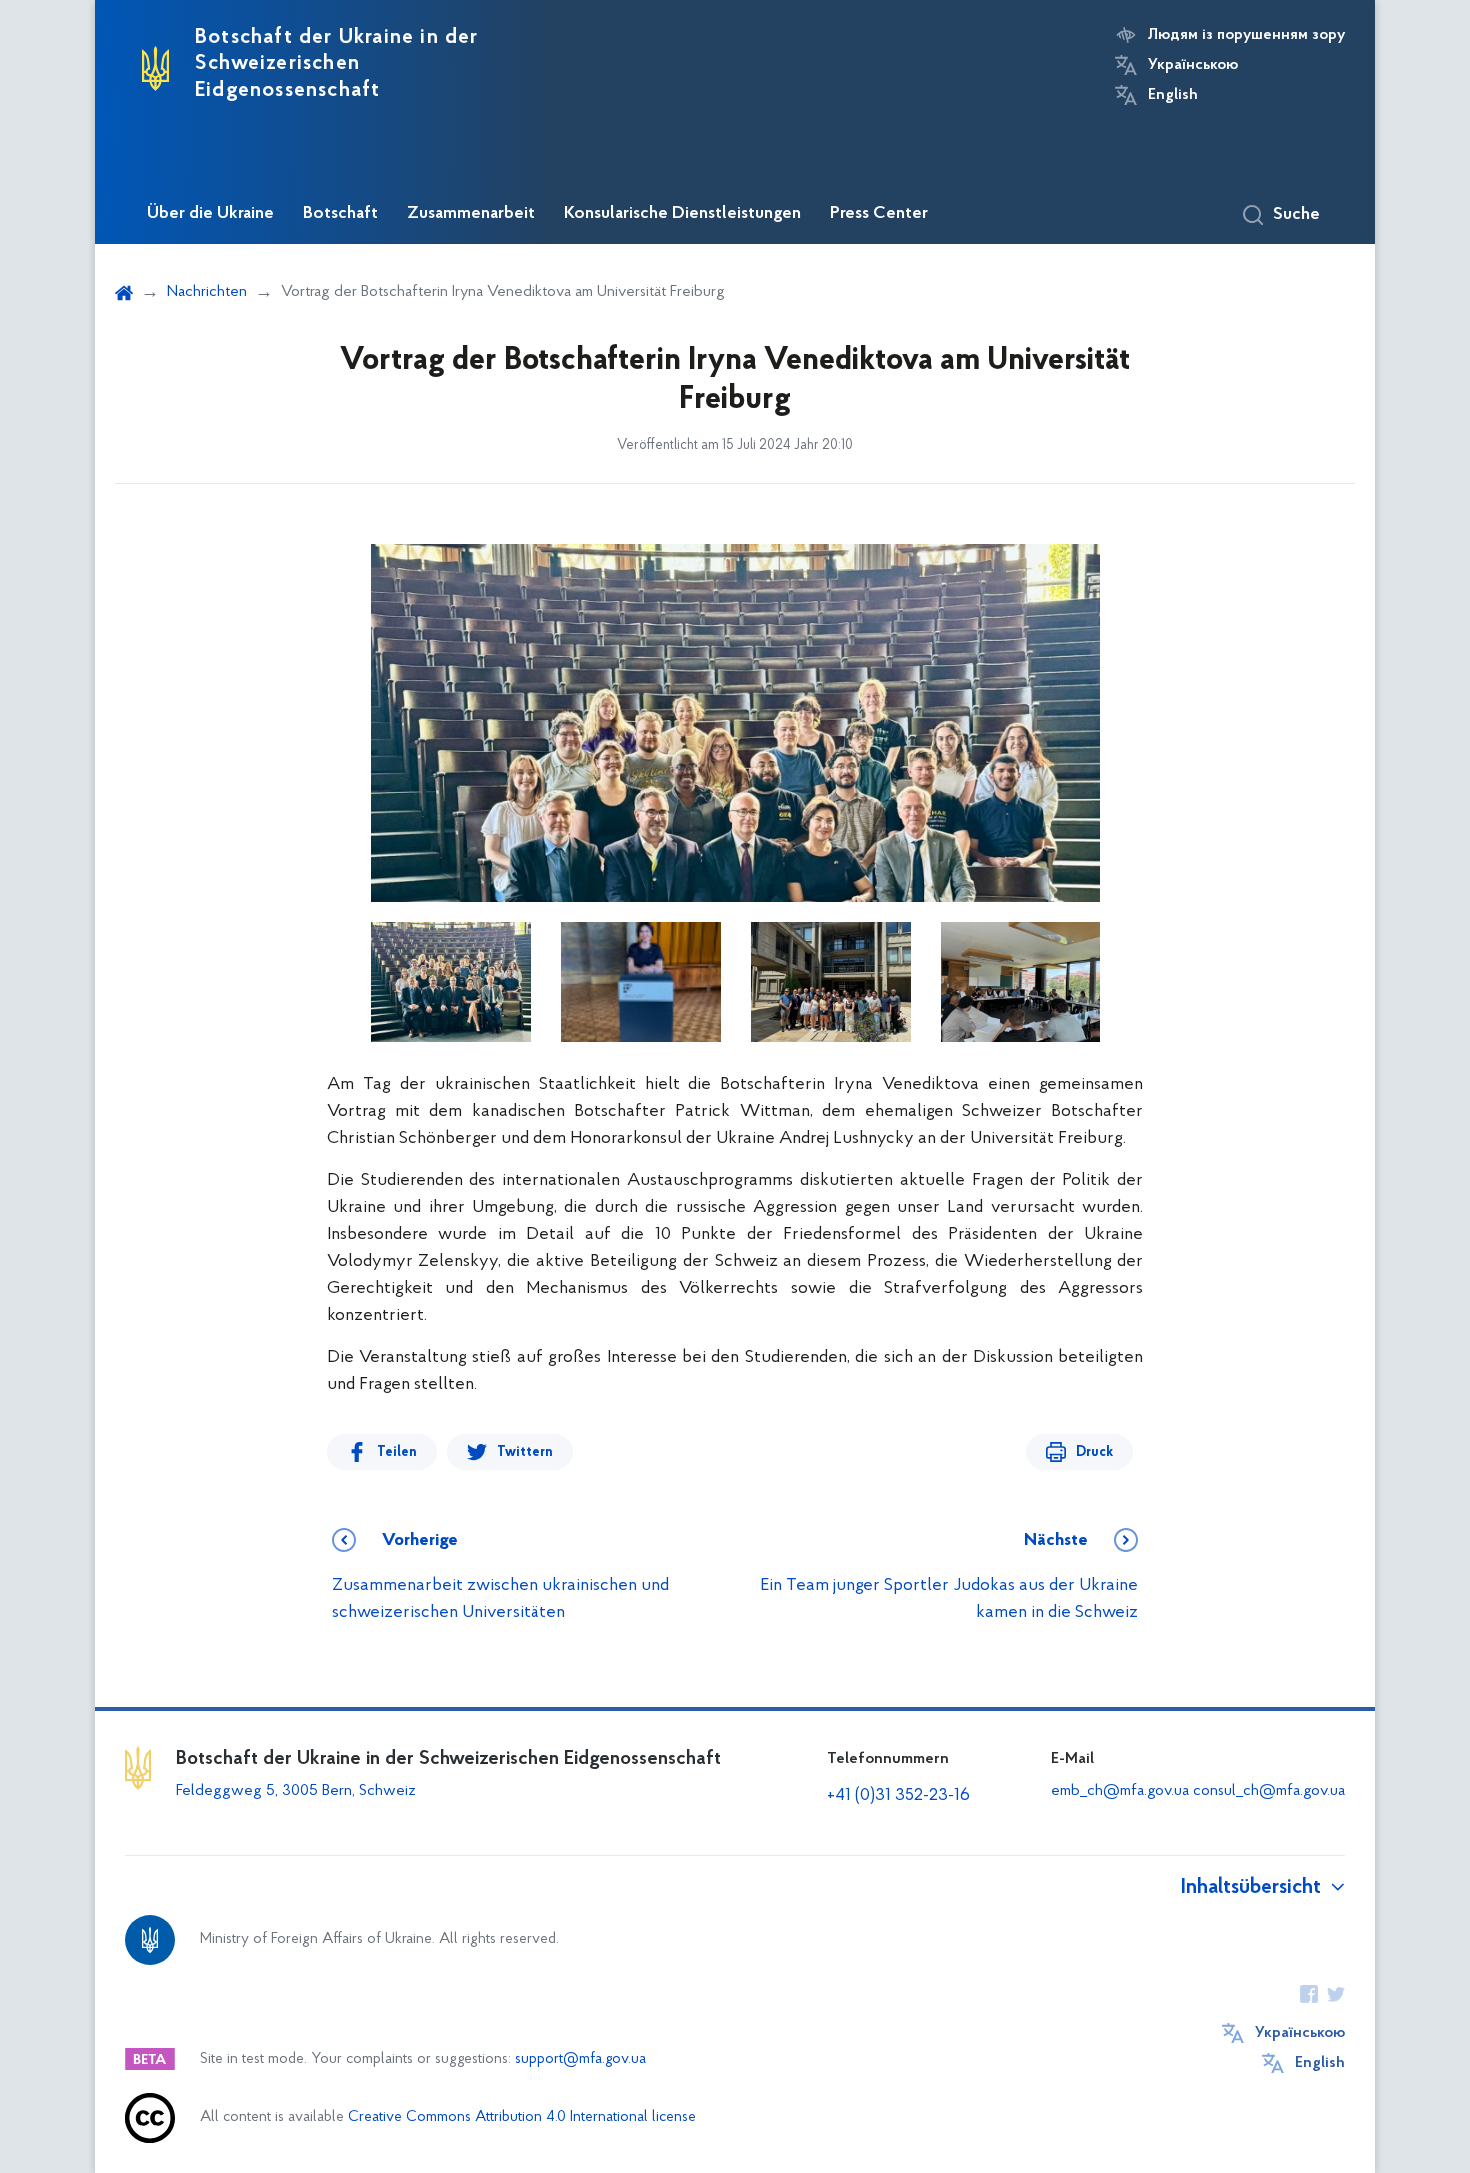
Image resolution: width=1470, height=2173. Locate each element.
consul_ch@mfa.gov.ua (1269, 1791)
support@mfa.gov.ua (580, 2059)
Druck (1094, 1452)
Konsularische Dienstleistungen (682, 214)
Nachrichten (207, 292)
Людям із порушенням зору (1246, 35)
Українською (1193, 65)
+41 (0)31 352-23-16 (898, 1796)
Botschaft (340, 214)
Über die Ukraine (210, 214)
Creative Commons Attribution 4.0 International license (522, 2117)
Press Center (879, 214)
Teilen (397, 1452)
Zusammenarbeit (471, 214)
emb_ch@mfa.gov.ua (1120, 1791)
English (1173, 95)
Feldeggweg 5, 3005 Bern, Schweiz (296, 1791)
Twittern (525, 1452)
